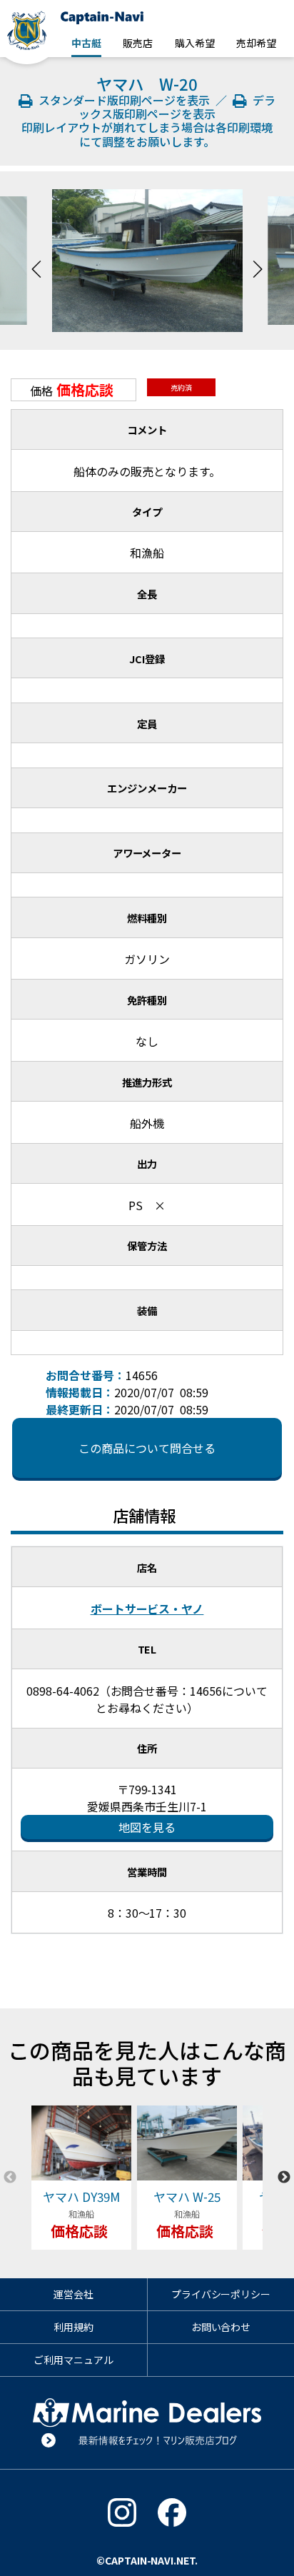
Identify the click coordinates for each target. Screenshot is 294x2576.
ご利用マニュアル (73, 2360)
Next (258, 261)
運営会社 (73, 2294)
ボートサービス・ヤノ (147, 1609)
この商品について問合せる (147, 1448)
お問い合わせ (221, 2327)
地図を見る (147, 1827)
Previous (36, 261)
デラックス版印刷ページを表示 (177, 107)
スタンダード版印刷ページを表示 (123, 100)
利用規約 (73, 2327)
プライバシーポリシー (221, 2294)
